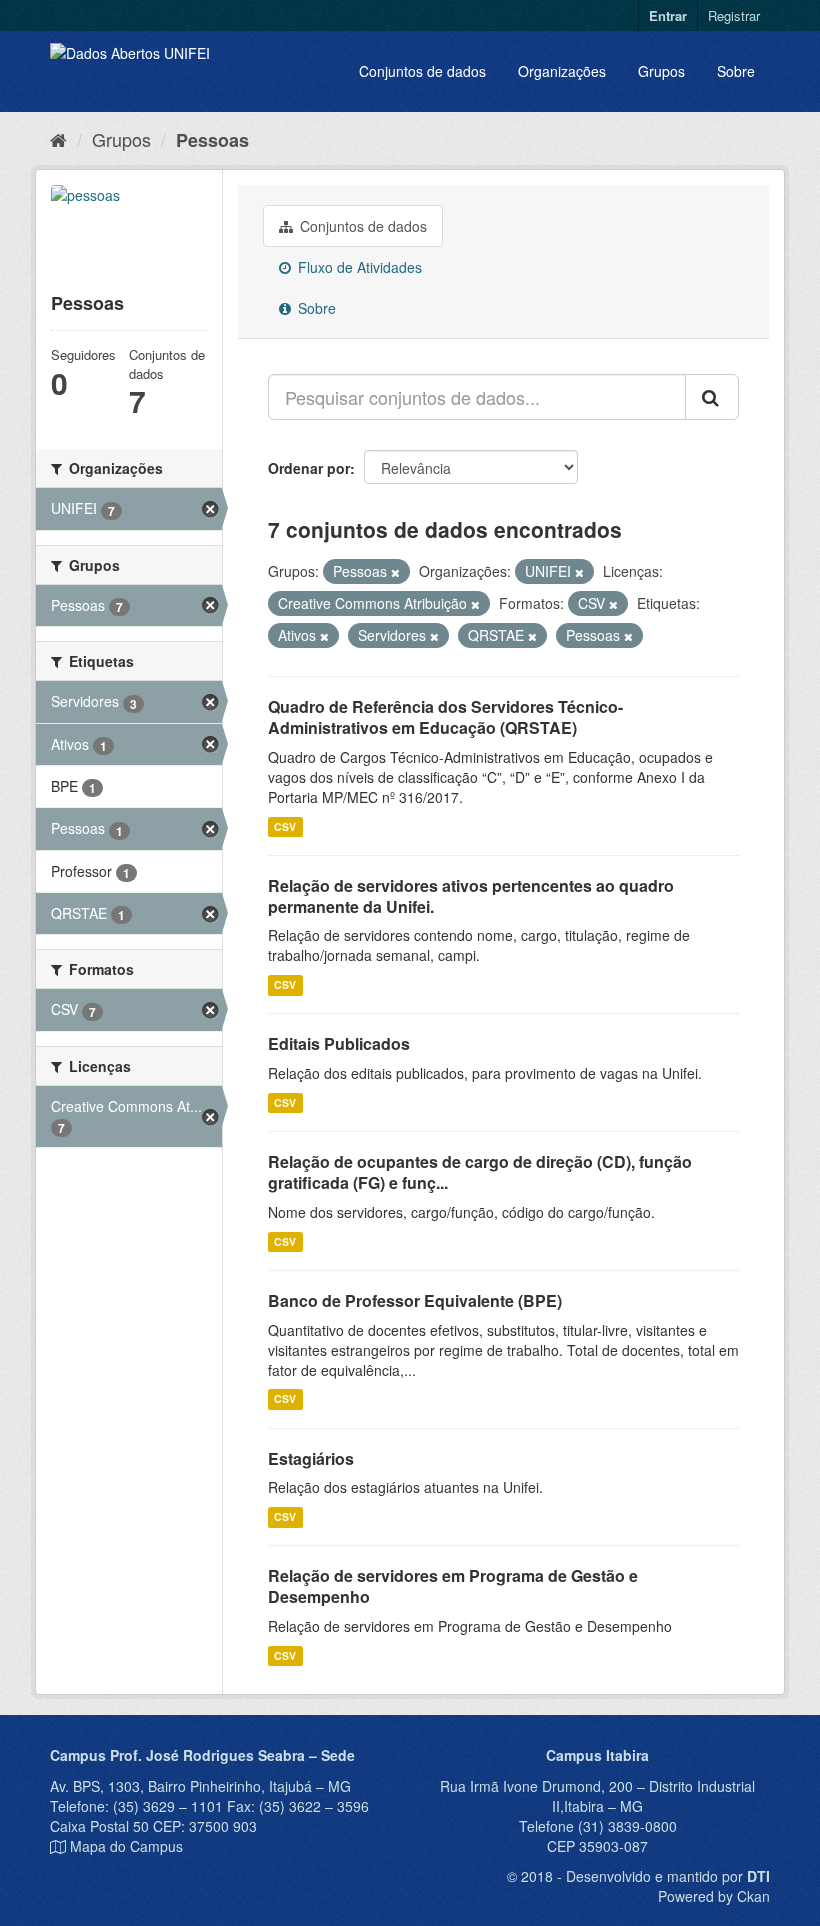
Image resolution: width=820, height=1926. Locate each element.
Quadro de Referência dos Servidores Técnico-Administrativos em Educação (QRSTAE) (445, 717)
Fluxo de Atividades (358, 267)
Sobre (736, 71)
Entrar (668, 15)
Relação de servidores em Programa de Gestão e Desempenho (453, 1586)
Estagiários (311, 1458)
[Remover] (395, 572)
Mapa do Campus (126, 1846)
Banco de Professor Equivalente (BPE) (415, 1300)
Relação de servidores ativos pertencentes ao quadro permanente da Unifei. (471, 896)
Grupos (661, 71)
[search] (712, 397)
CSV (285, 826)
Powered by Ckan (714, 1896)
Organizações (562, 71)
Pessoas (212, 140)
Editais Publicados (339, 1043)
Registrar (734, 15)
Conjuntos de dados (422, 71)
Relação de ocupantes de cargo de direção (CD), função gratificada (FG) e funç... (480, 1172)
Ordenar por (309, 468)
